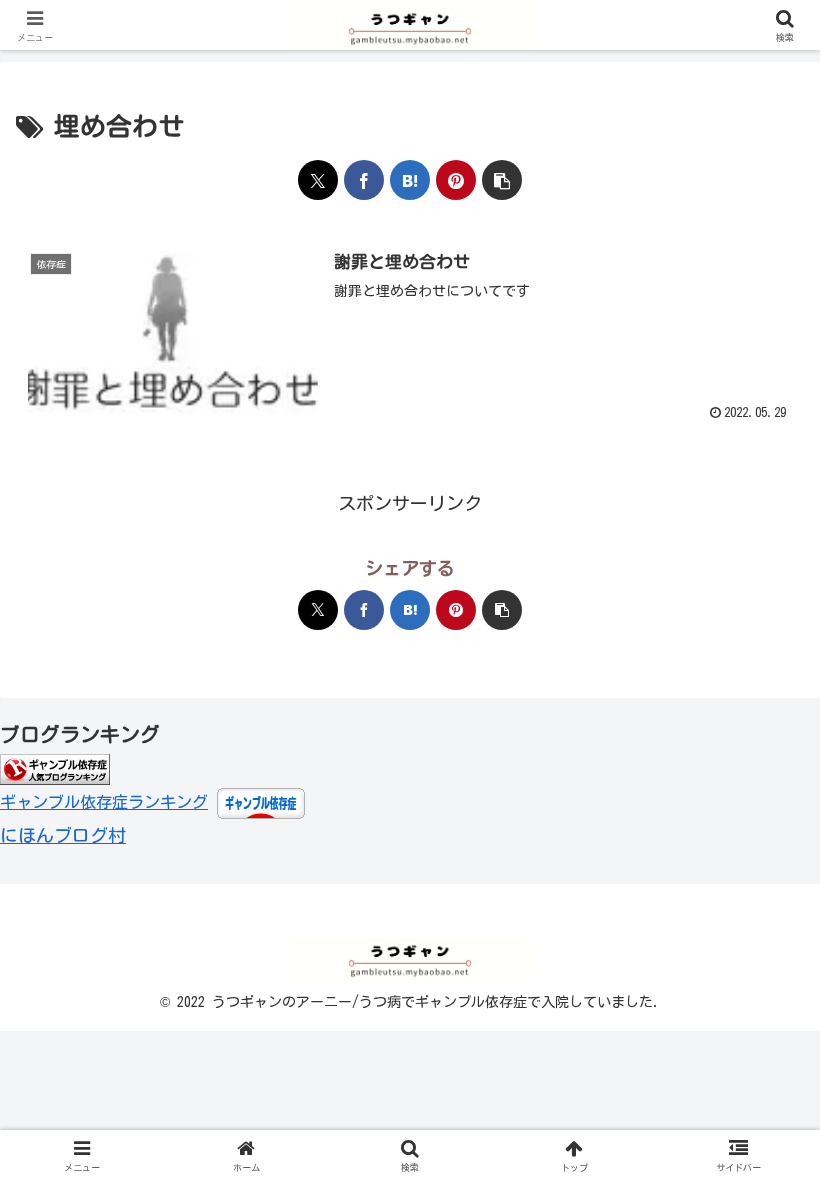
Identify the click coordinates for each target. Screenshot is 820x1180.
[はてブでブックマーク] (410, 180)
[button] (502, 180)
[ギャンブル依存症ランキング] (55, 768)
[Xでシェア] (318, 180)
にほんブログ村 (63, 835)
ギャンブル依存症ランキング (104, 802)
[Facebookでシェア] (364, 180)
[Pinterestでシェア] (456, 180)
